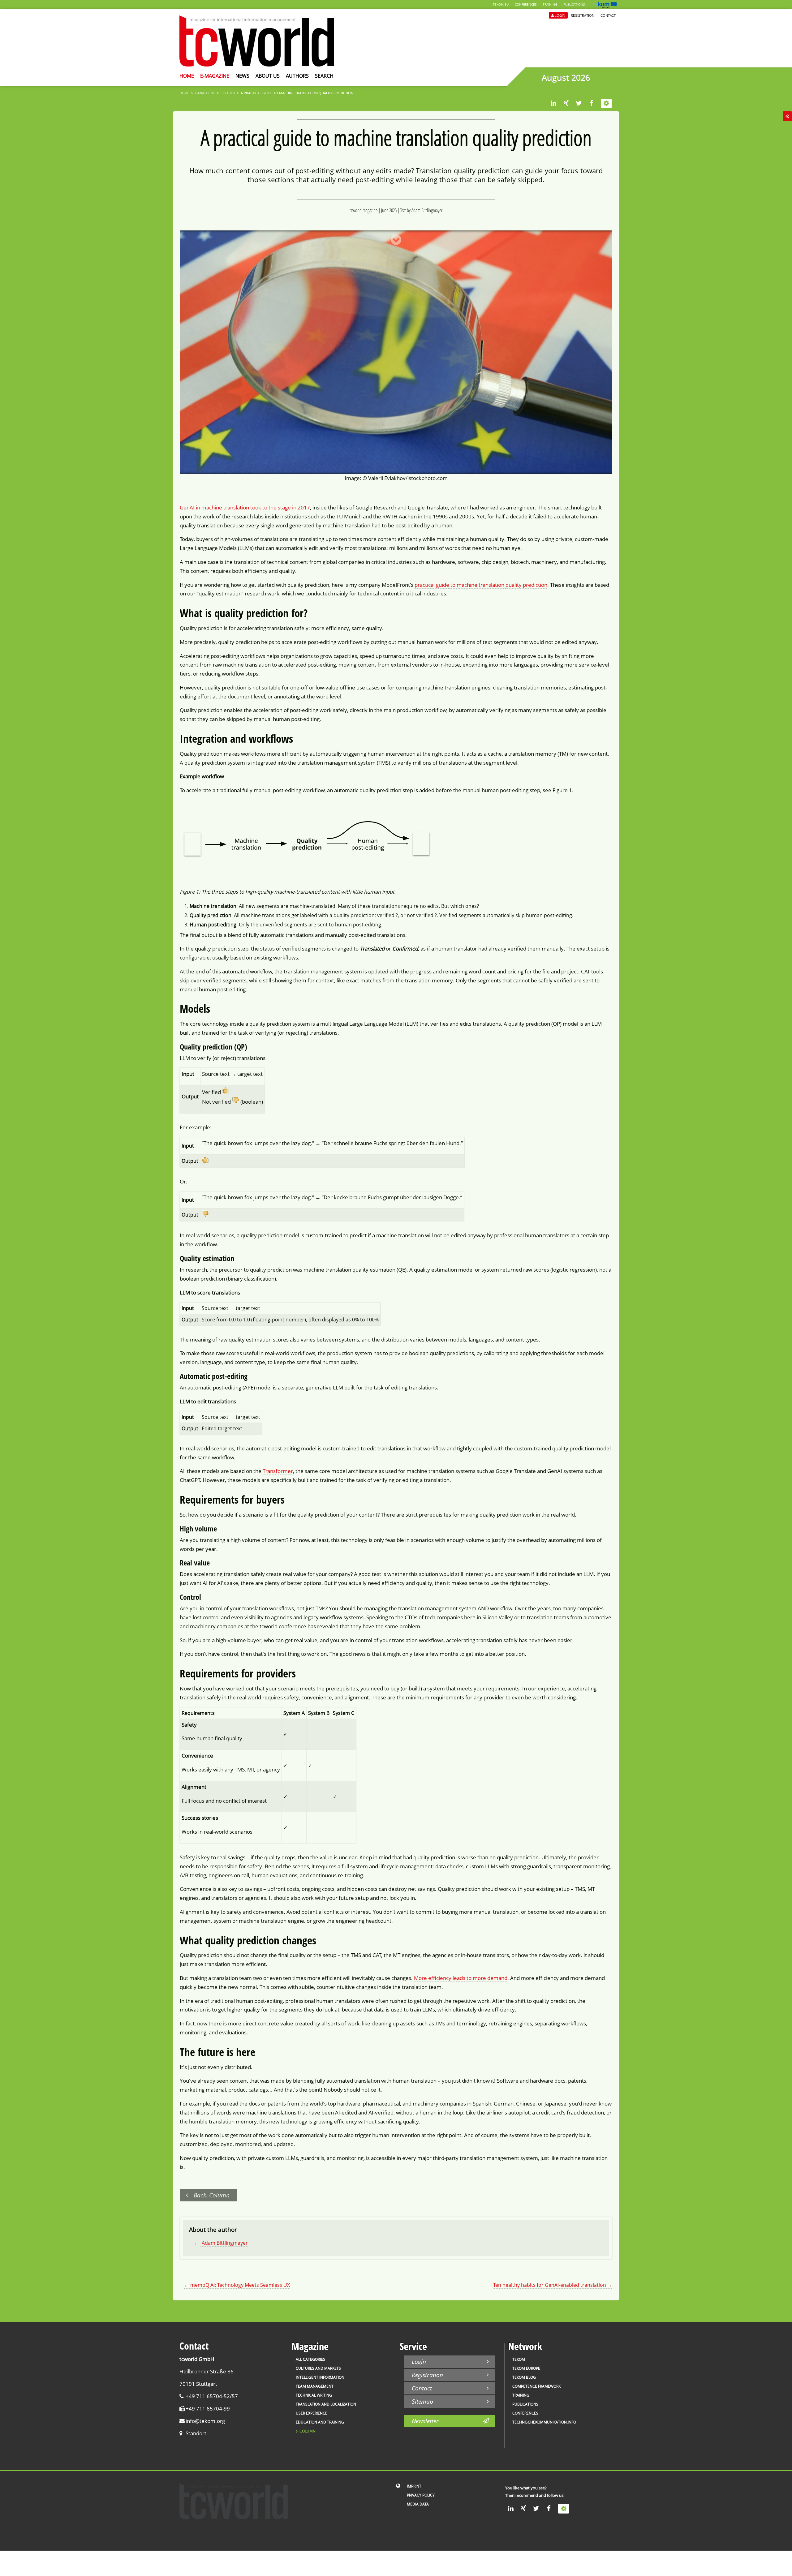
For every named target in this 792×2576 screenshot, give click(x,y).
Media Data (418, 2504)
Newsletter (425, 2421)
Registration (583, 15)
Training (550, 4)
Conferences (526, 4)
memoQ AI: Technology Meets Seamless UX (237, 2285)
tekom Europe (526, 2368)
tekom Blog (524, 2377)
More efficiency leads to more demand (461, 1978)
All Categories (310, 2359)
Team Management (315, 2386)
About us (268, 76)
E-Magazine (215, 76)
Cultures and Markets (318, 2368)
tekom (519, 2359)
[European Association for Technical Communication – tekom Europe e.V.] (605, 7)
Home (187, 76)
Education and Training (320, 2422)
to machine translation (477, 585)
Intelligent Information (320, 2377)
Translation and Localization (326, 2404)
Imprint (414, 2486)
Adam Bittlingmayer (427, 210)
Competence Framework (536, 2386)
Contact (608, 15)
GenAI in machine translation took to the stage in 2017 (245, 507)
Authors (297, 76)
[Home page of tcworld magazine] (257, 65)
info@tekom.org (205, 2421)
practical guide (432, 585)
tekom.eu (501, 4)
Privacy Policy (421, 2495)
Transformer (278, 1471)
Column (228, 93)
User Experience (312, 2413)
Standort (196, 2433)
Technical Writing (314, 2395)
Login (560, 15)
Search (324, 76)
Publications (574, 4)
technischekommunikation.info (544, 2422)
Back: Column (212, 2195)
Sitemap (422, 2401)
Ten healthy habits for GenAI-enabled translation (553, 2285)
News (242, 76)
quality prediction (526, 585)
